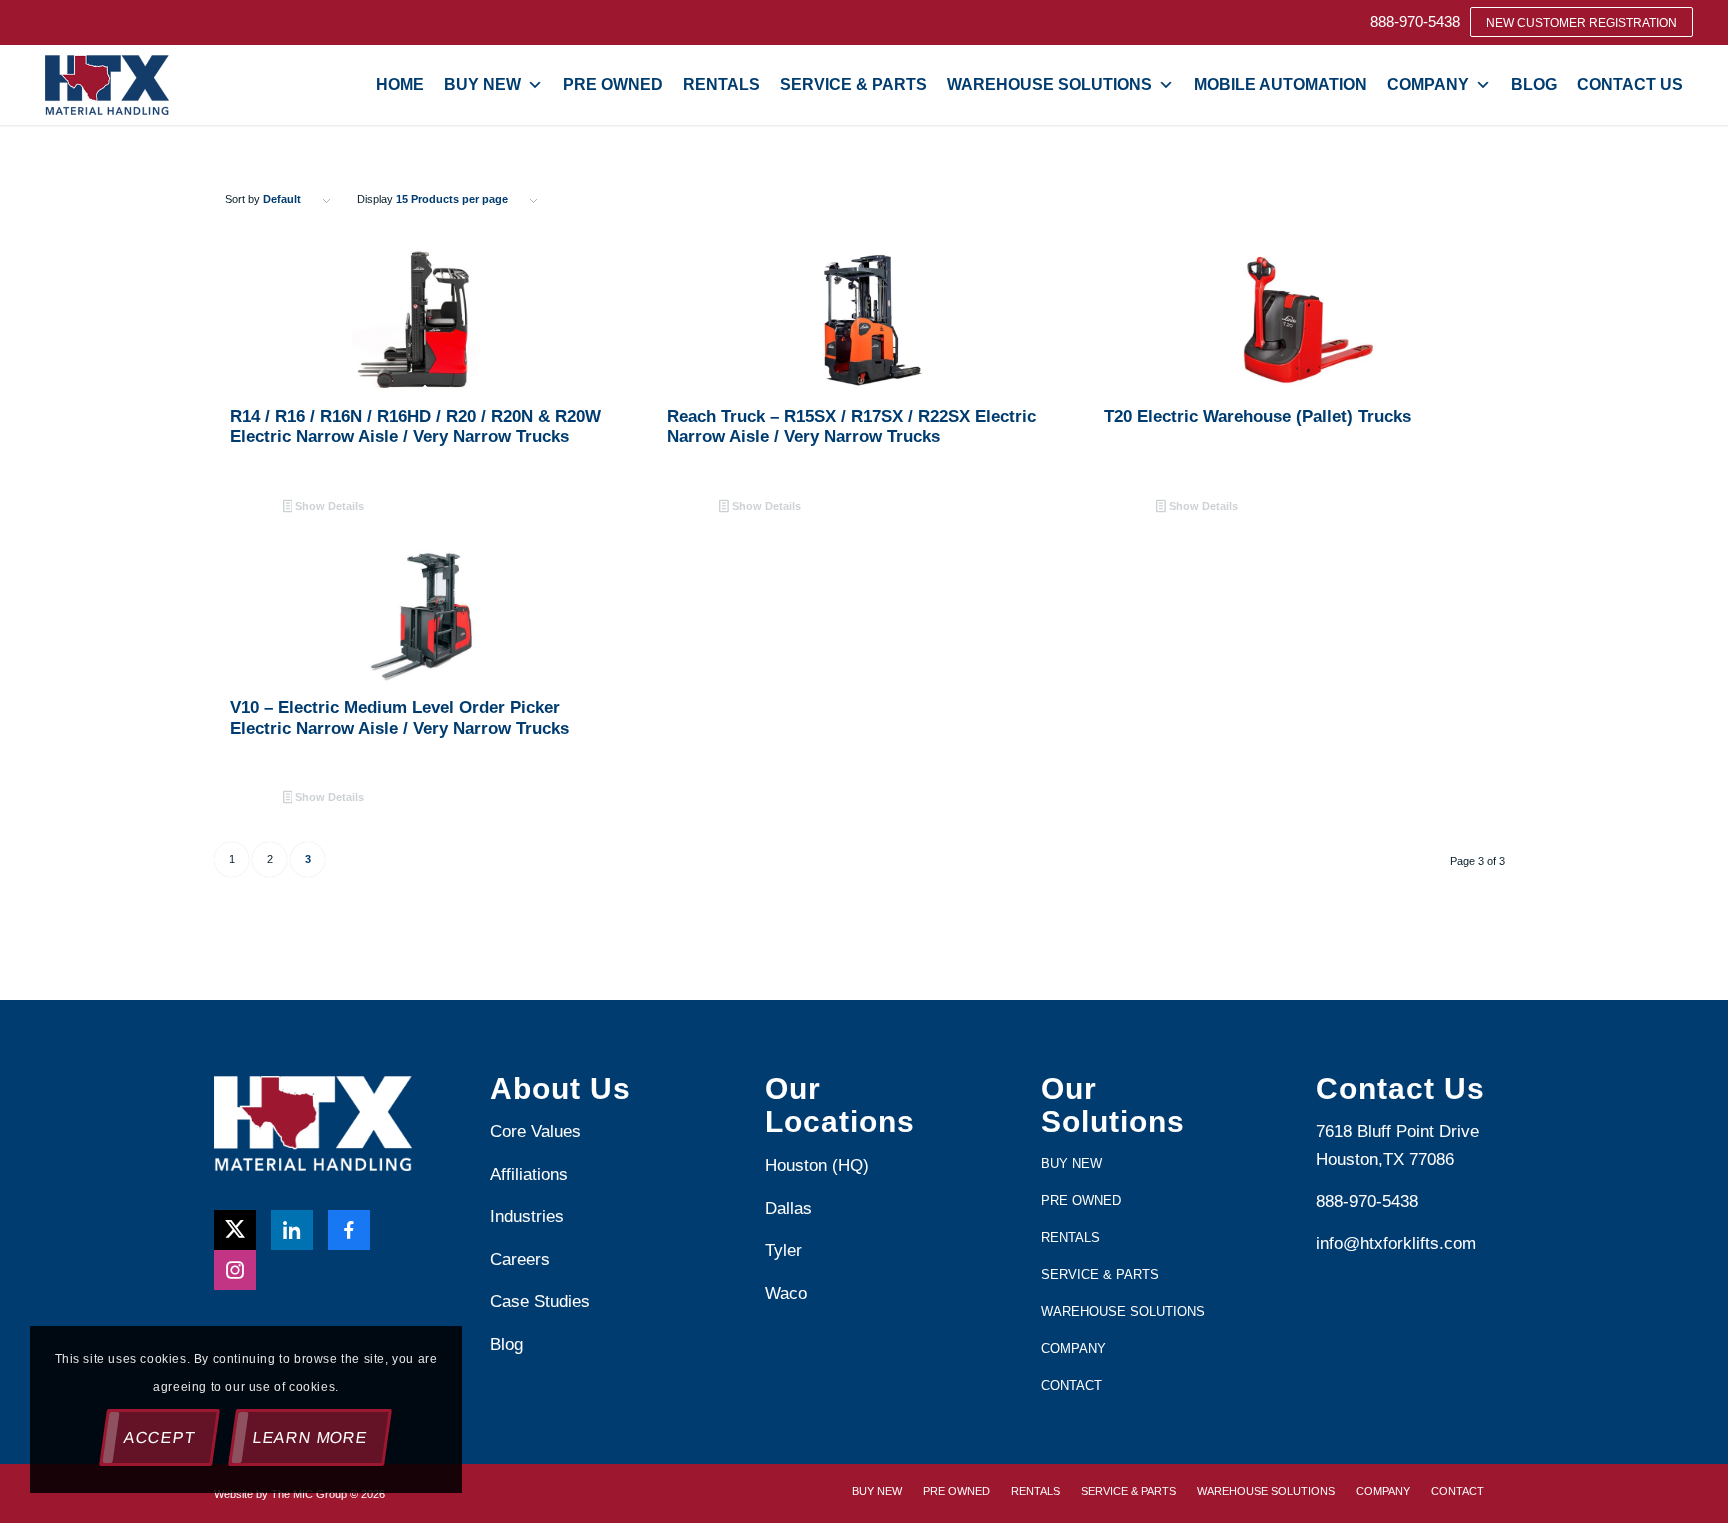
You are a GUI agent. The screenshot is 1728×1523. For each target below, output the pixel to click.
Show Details (328, 506)
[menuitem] (1415, 21)
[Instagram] (235, 1270)
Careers (520, 1259)
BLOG (1534, 84)
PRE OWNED (613, 84)
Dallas (788, 1208)
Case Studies (540, 1301)
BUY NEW (482, 84)
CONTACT (1071, 1385)
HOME (400, 84)
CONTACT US (1630, 84)
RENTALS (721, 84)
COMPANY (1428, 84)
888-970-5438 (1415, 21)
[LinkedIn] (292, 1230)
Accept (160, 1437)
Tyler (786, 1250)
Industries (527, 1216)
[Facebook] (349, 1230)
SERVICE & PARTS (853, 84)
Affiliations (529, 1174)
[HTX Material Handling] (107, 85)
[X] (235, 1230)
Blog (506, 1344)
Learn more (310, 1437)
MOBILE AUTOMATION (1280, 84)
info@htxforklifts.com (1396, 1243)
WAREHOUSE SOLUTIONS (1049, 84)
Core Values (535, 1131)
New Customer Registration (1581, 23)
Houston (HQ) (817, 1165)
